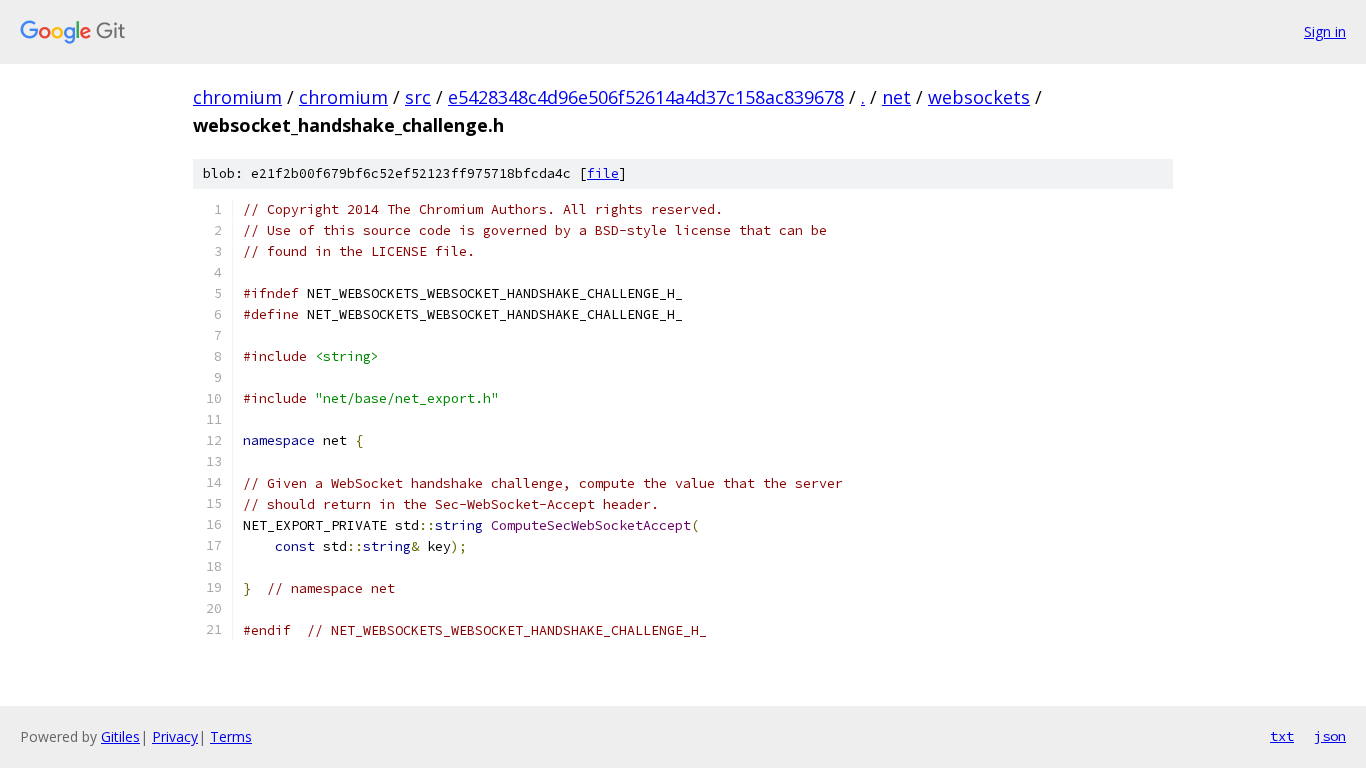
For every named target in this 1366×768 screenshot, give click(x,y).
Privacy (175, 736)
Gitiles (120, 736)
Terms (231, 736)
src (418, 97)
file (603, 173)
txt (1282, 736)
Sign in (1325, 31)
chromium (237, 97)
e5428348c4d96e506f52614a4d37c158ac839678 (646, 97)
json (1330, 736)
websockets (979, 97)
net (896, 97)
